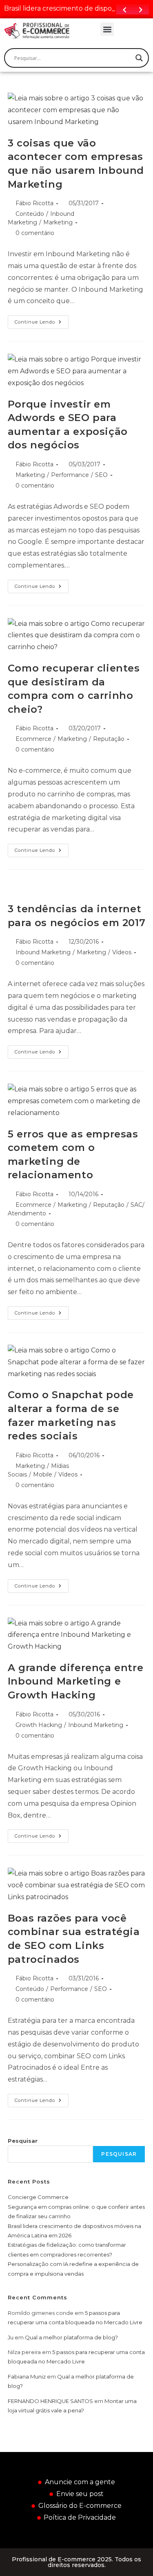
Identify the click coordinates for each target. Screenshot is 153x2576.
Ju (11, 2337)
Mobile (43, 1474)
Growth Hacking (39, 1725)
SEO (101, 475)
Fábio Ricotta (34, 203)
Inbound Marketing (43, 952)
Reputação (109, 739)
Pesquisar (23, 2141)
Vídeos (122, 952)
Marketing (58, 222)
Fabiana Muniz (27, 2376)
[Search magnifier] (139, 58)
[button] (107, 29)
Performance (70, 475)
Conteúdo (30, 214)
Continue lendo (42, 320)
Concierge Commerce (38, 2197)
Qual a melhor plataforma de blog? (71, 2337)
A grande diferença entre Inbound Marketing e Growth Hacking (75, 1681)
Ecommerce (33, 739)
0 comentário (35, 233)
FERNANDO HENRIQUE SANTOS (50, 2401)
